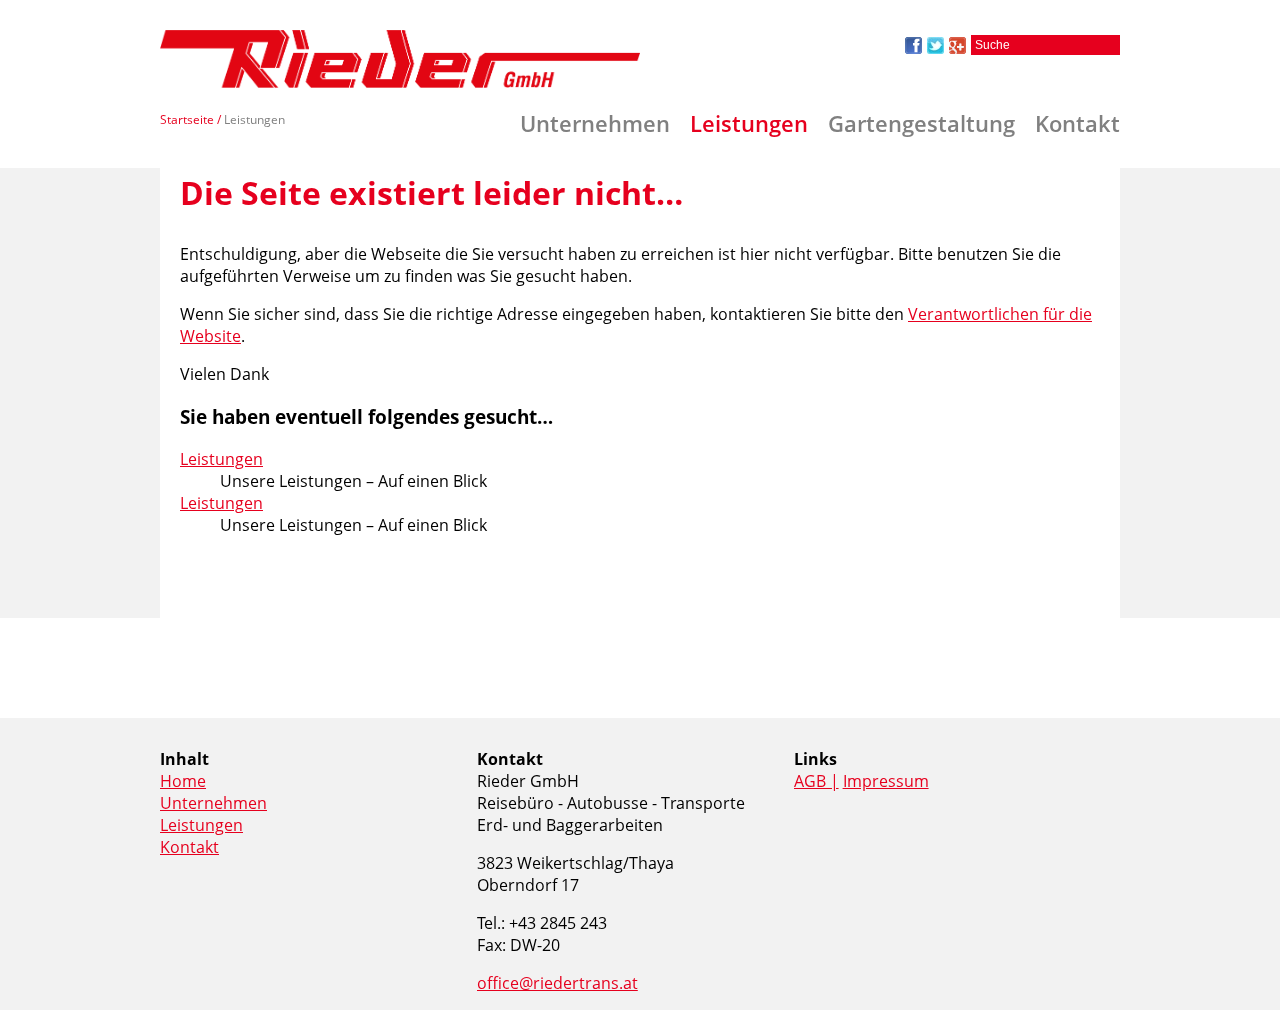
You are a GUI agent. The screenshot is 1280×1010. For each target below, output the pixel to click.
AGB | (816, 781)
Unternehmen (595, 123)
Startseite (187, 119)
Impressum (886, 781)
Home (183, 781)
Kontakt (1077, 123)
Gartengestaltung (921, 123)
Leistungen (749, 123)
